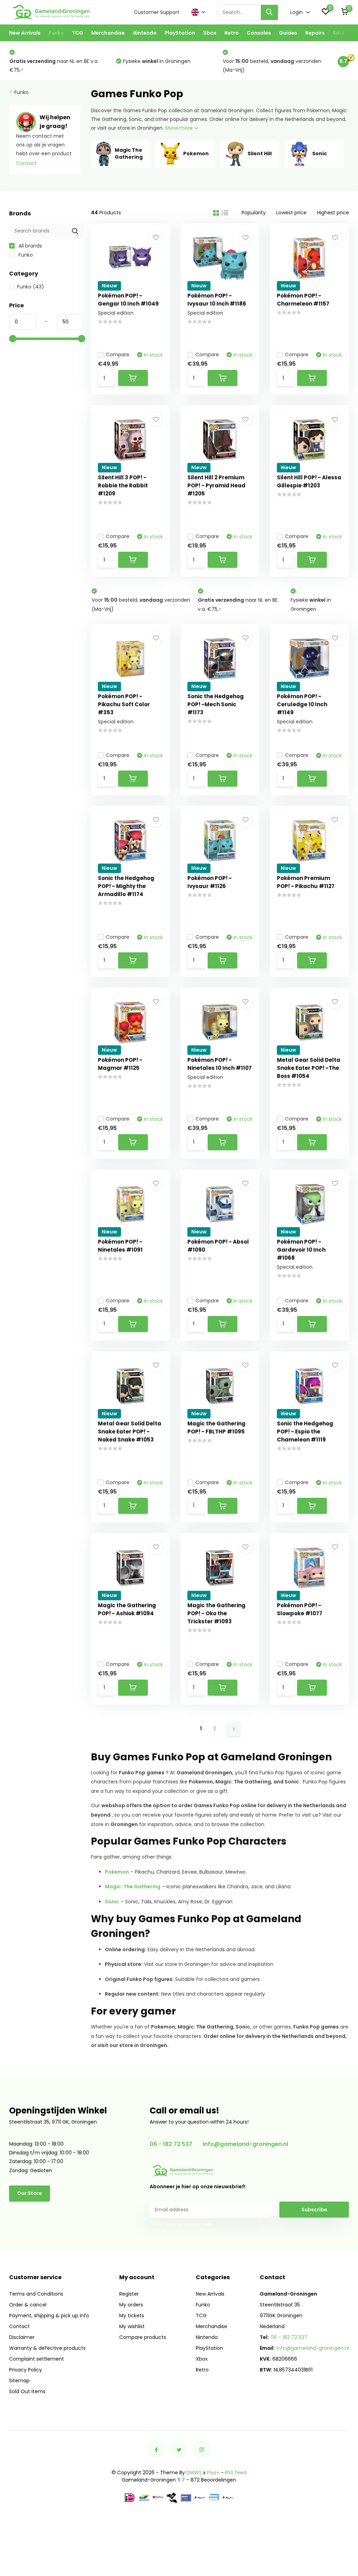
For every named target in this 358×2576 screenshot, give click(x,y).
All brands (30, 246)
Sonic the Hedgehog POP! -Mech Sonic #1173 (216, 704)
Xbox (210, 33)
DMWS (194, 2473)
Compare (118, 355)
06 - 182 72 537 (171, 2144)
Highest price (333, 213)
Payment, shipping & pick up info (49, 2316)
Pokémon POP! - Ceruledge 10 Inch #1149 (302, 704)
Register (129, 2294)
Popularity (254, 213)
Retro (232, 33)
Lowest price (291, 213)
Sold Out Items (27, 2391)
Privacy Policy (26, 2370)
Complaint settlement (37, 2359)
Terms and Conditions (36, 2294)
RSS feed (236, 2473)
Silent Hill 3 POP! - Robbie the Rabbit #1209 (123, 485)
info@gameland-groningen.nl (245, 2144)
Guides (288, 33)
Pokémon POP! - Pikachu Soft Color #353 (124, 704)
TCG (78, 33)
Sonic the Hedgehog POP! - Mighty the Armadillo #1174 (126, 886)
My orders (131, 2305)
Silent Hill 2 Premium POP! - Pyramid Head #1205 (216, 485)
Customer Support (157, 12)
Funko (56, 33)
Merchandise (108, 33)
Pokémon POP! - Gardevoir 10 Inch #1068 (301, 1250)
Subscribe (314, 2210)
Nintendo (145, 33)
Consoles (259, 33)
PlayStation (180, 33)
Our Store (30, 2193)
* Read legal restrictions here (180, 2224)
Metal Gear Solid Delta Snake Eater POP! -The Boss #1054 (309, 1068)
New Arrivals (25, 33)
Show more (180, 128)
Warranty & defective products (47, 2348)
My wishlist (132, 2326)
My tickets (132, 2316)
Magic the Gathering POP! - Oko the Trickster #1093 (216, 1613)
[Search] (270, 12)
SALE (339, 33)
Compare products (143, 2337)
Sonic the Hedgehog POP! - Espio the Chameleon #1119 (305, 1432)
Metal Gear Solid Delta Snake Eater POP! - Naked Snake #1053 (130, 1432)
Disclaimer (22, 2337)
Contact (26, 163)
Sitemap (19, 2381)
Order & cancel (28, 2305)
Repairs (315, 33)
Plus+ (213, 2473)
